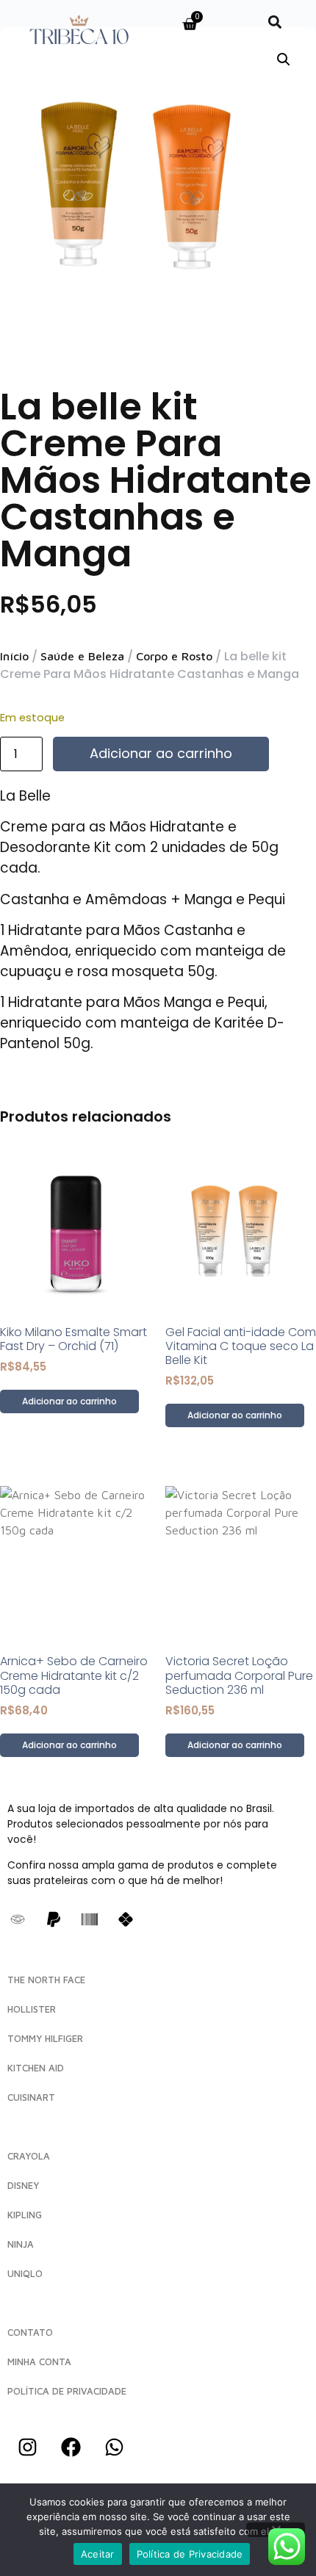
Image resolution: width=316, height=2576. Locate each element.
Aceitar (98, 2554)
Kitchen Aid (36, 2068)
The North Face (46, 1980)
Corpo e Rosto (174, 656)
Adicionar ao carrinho (161, 753)
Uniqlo (25, 2273)
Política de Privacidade (190, 2554)
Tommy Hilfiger (45, 2038)
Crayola (29, 2156)
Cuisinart (31, 2097)
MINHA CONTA (39, 2362)
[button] (275, 22)
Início (14, 656)
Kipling (25, 2215)
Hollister (32, 2009)
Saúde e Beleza (82, 656)
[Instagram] (27, 2447)
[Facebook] (71, 2447)
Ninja (21, 2244)
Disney (23, 2185)
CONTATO (30, 2332)
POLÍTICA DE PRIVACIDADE (67, 2391)
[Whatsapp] (114, 2447)
